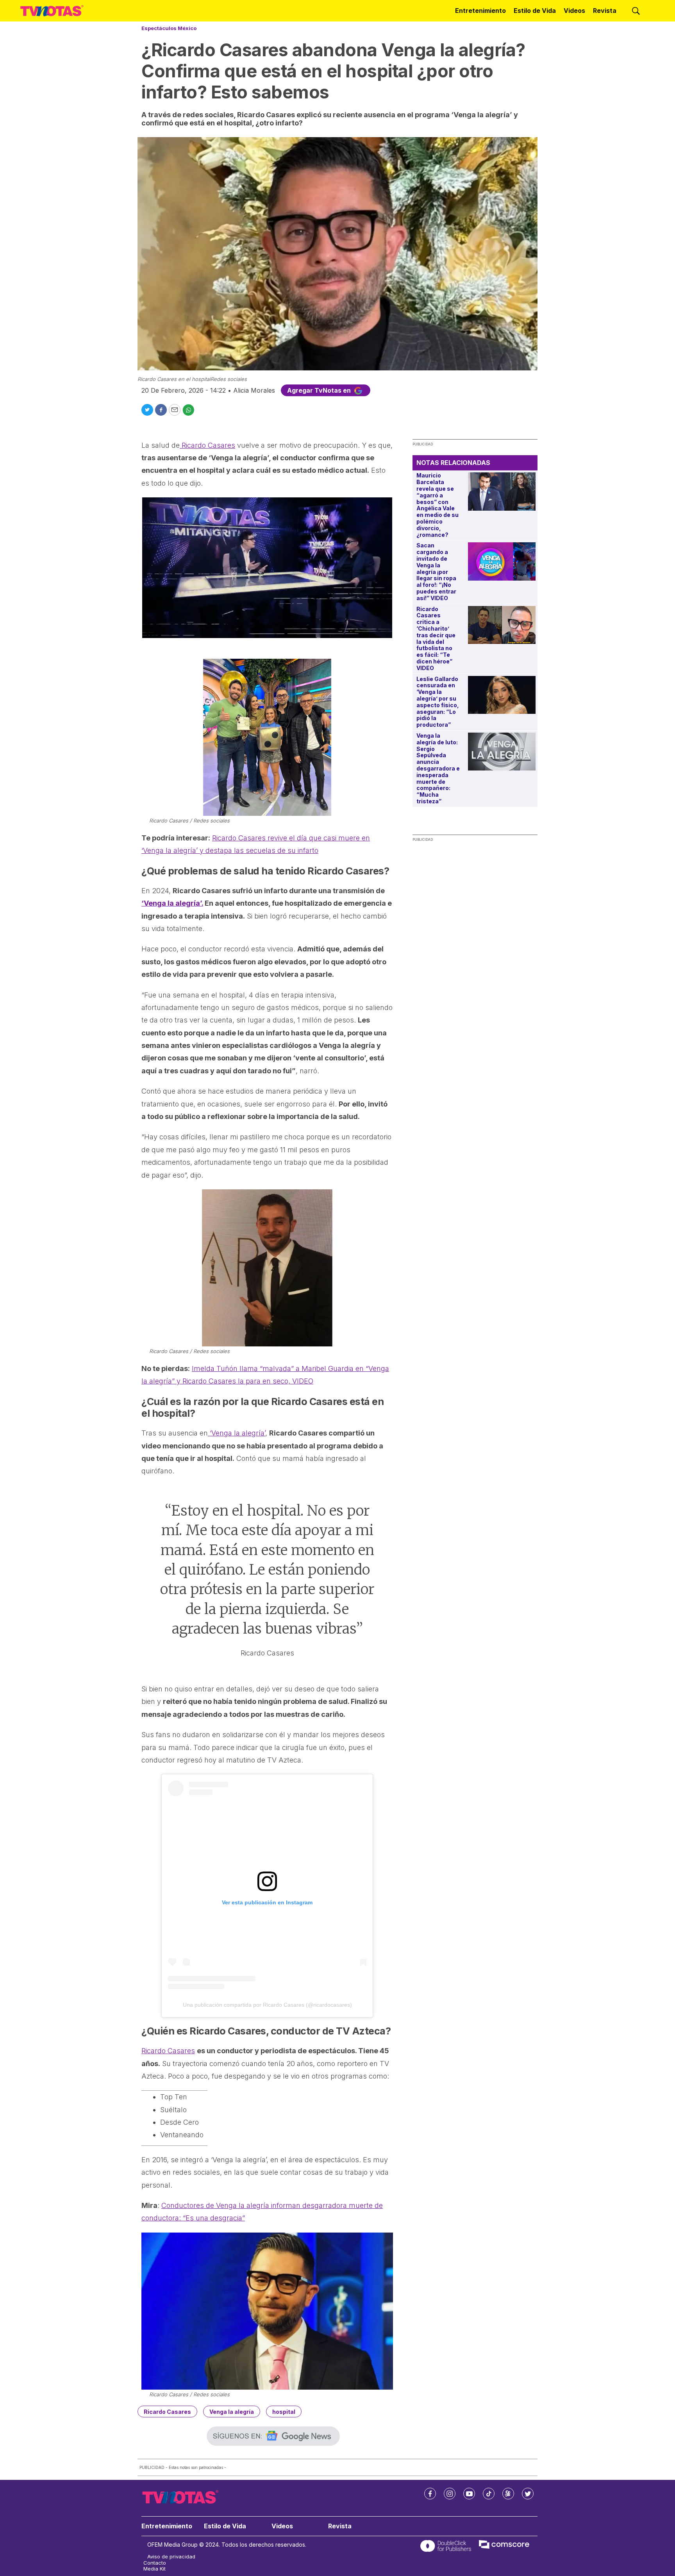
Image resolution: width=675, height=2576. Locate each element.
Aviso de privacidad (171, 2557)
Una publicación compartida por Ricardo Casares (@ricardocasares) (267, 2005)
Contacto (155, 2563)
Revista (605, 11)
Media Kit (154, 2569)
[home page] (52, 11)
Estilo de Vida (535, 11)
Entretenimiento (480, 11)
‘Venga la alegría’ (237, 1433)
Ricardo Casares (207, 445)
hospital (284, 2412)
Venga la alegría (232, 2412)
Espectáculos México (169, 28)
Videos (574, 11)
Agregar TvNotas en (320, 390)
